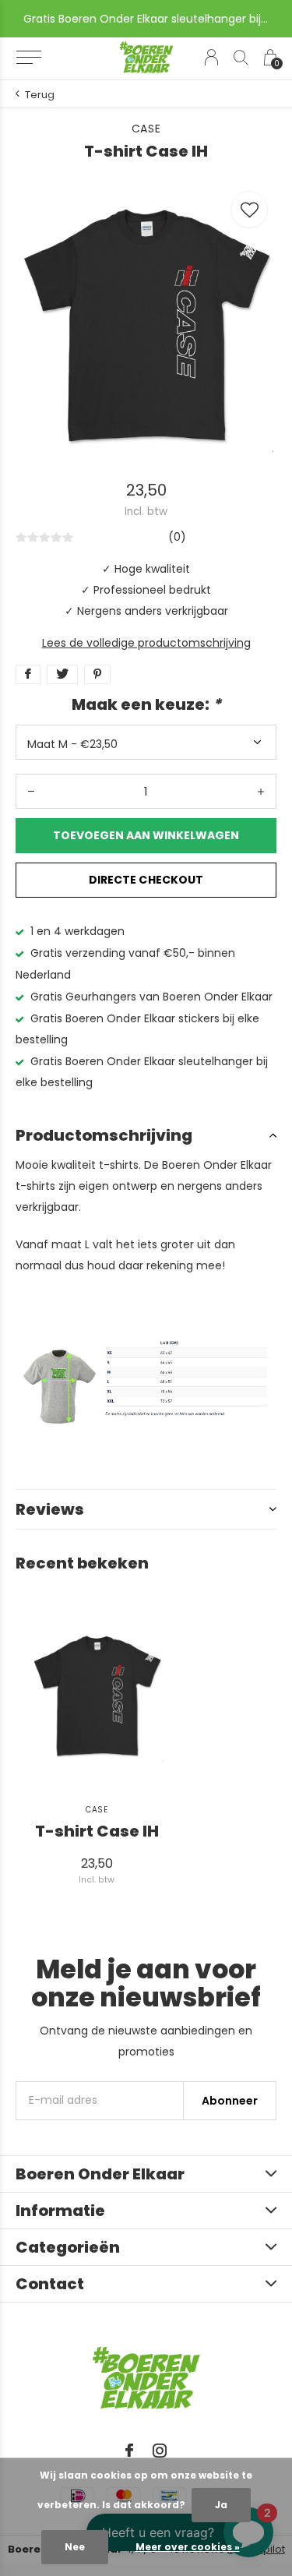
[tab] (146, 1135)
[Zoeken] (241, 57)
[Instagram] (160, 2451)
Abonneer (230, 2101)
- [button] (31, 791)
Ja (221, 2505)
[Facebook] (129, 2451)
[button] (28, 58)
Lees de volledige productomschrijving (146, 643)
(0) (177, 537)
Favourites (249, 210)
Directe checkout (146, 880)
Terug (40, 95)
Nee (75, 2547)
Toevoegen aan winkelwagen (146, 835)
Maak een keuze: (146, 704)
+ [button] (261, 791)
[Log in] (211, 57)
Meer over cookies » (188, 2547)
